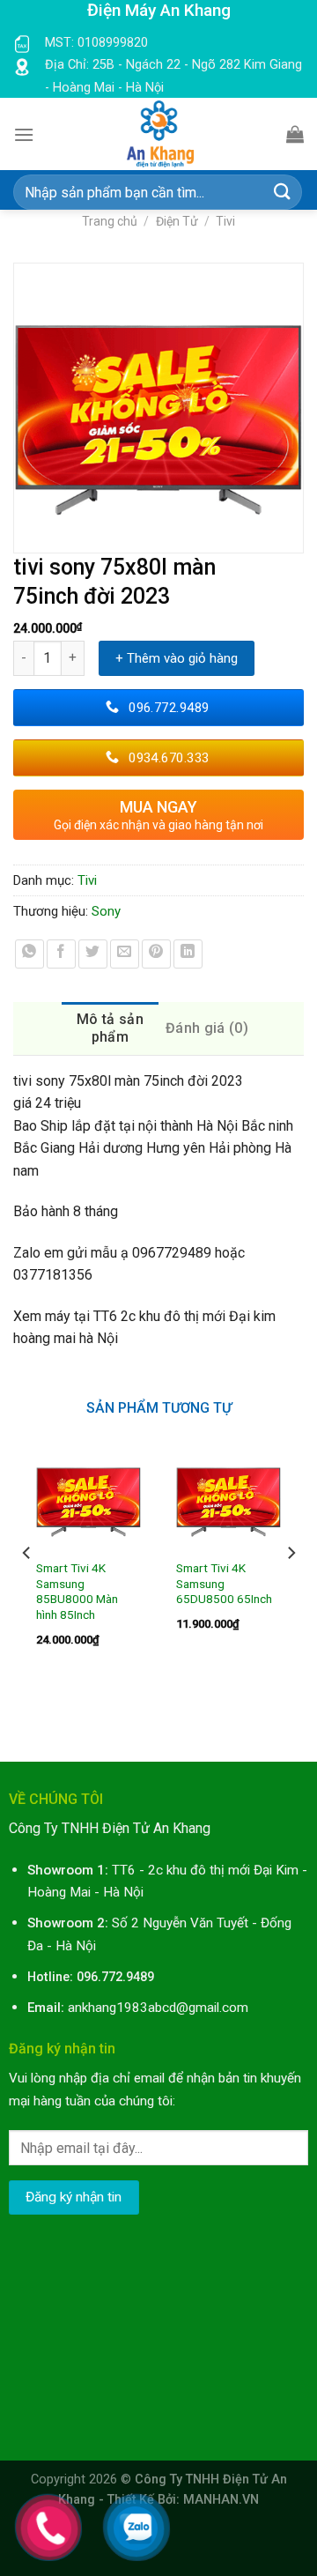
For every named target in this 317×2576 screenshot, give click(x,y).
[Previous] (27, 1589)
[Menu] (24, 134)
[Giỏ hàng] (295, 134)
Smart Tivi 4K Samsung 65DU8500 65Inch (224, 1583)
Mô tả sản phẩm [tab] (110, 1028)
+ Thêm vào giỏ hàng (177, 658)
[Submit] (283, 193)
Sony (106, 911)
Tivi (225, 221)
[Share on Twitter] (93, 954)
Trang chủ (110, 221)
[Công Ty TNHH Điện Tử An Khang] (160, 134)
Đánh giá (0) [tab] (207, 1028)
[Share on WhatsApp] (29, 954)
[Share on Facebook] (61, 954)
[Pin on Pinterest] (156, 954)
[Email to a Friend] (125, 954)
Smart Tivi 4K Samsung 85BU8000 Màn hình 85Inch (77, 1591)
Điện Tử (177, 221)
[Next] (291, 1589)
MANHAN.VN (221, 2500)
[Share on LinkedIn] (188, 954)
